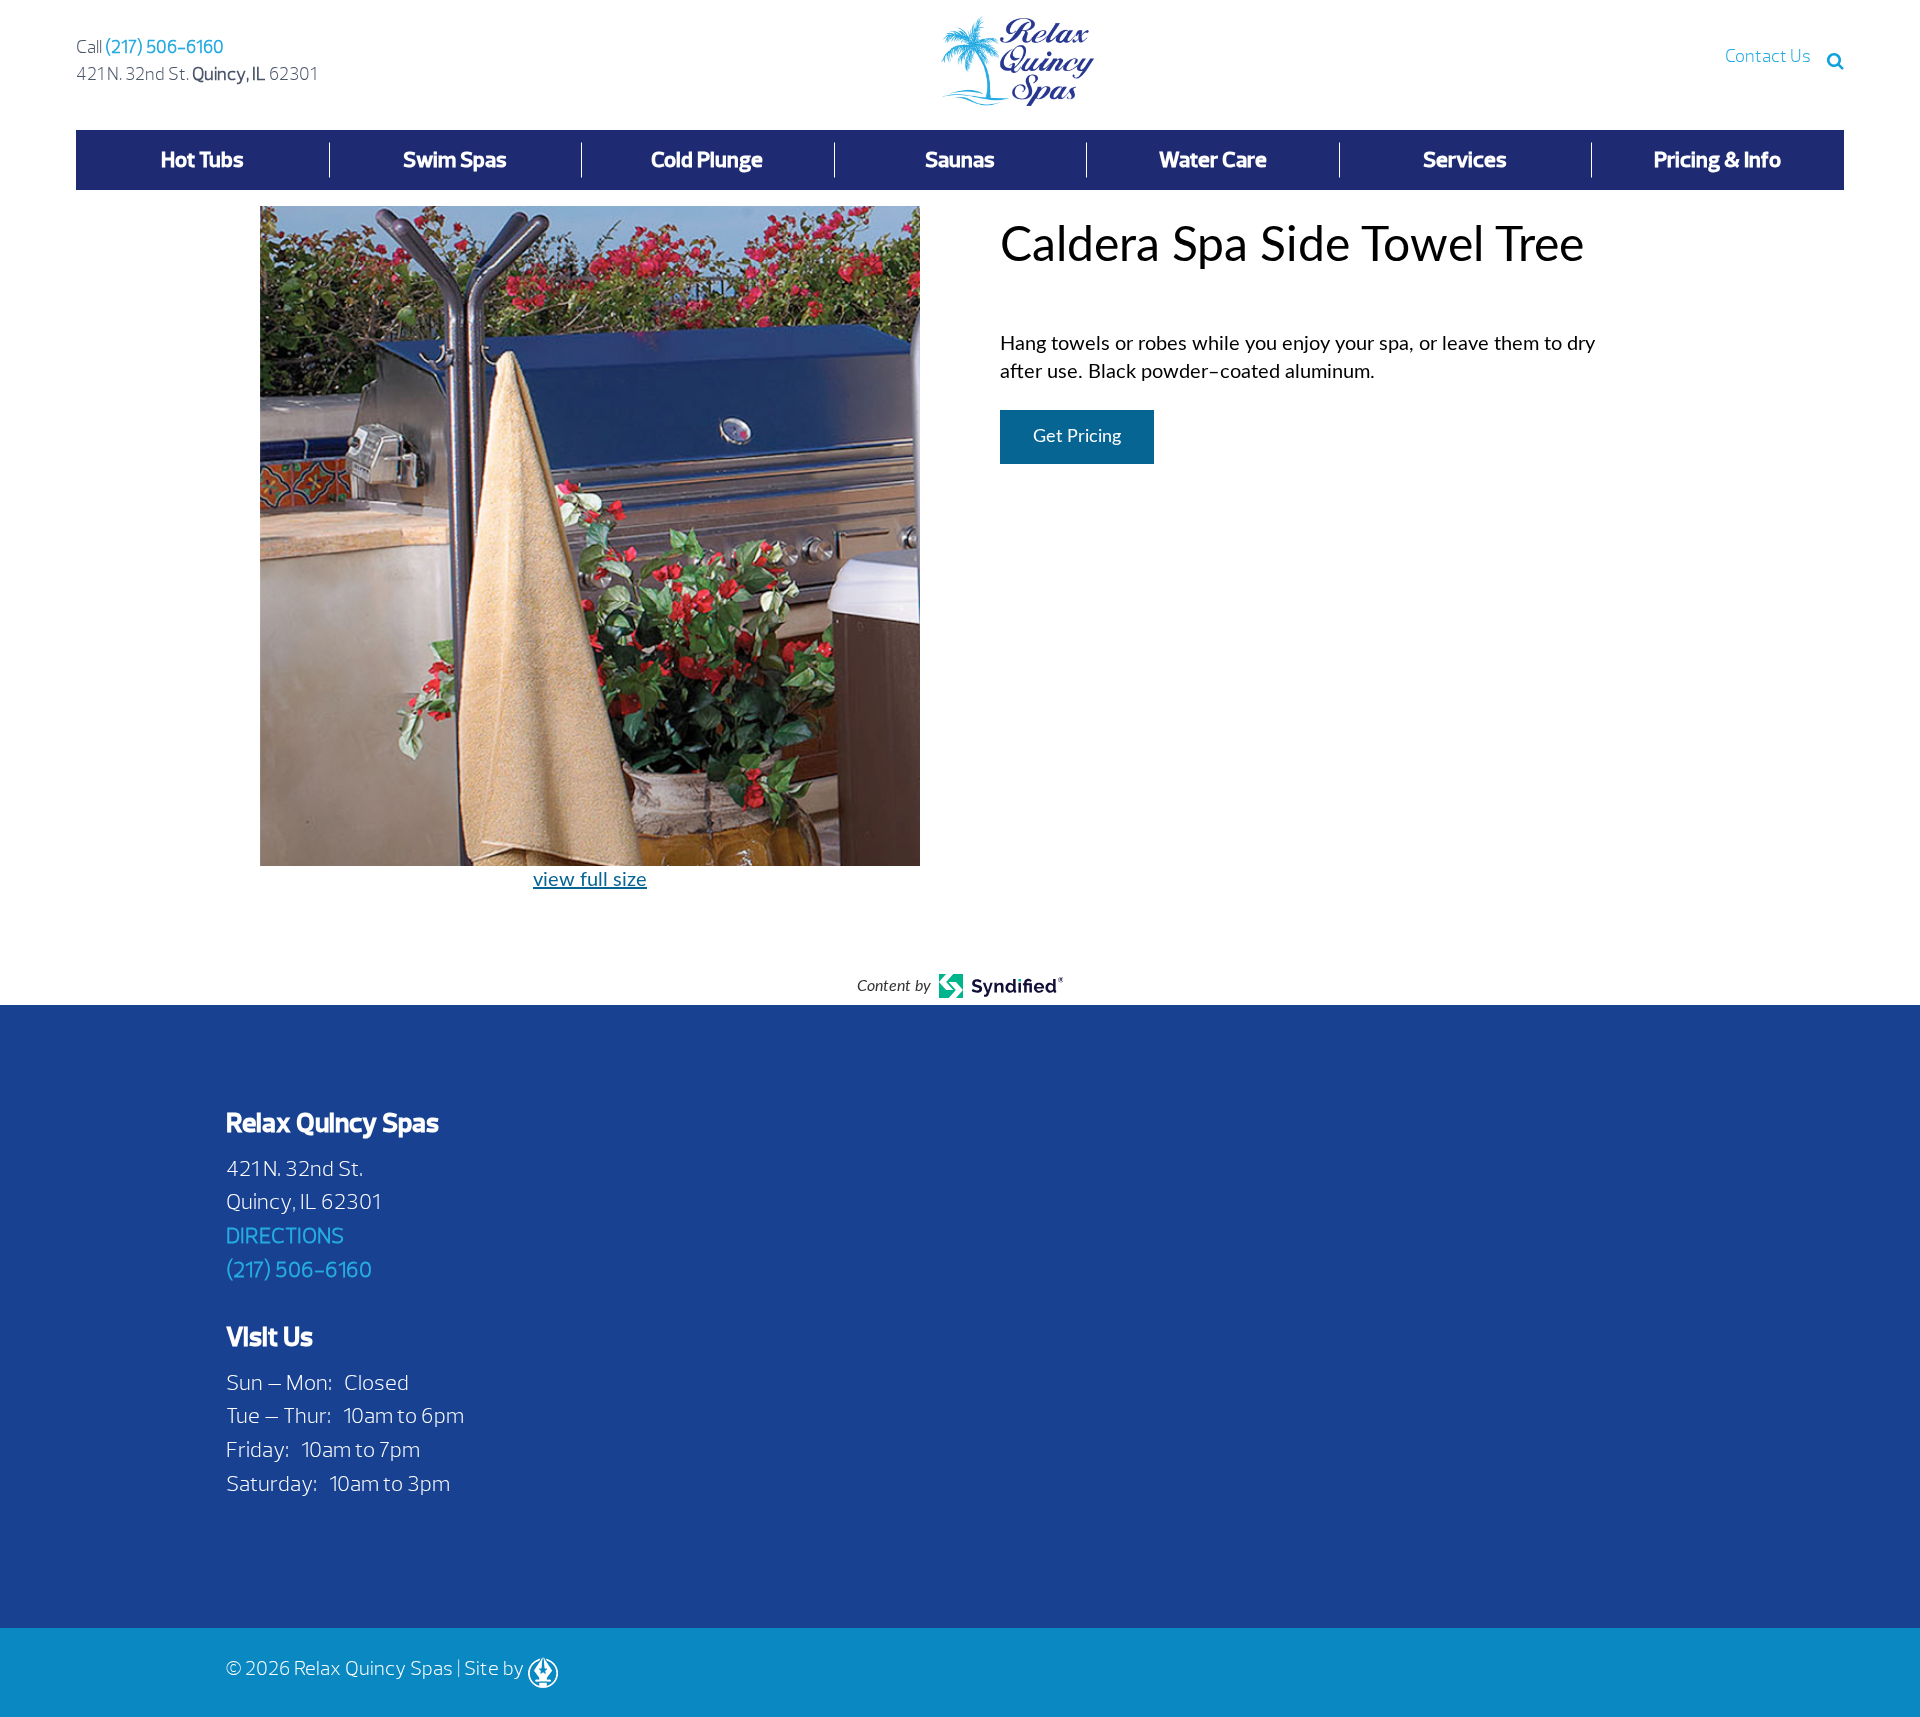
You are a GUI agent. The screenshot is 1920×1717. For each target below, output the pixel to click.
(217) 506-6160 (164, 47)
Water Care (1213, 159)
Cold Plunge (707, 159)
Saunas (960, 159)
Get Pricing (1077, 437)
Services (1465, 159)
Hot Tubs (202, 159)
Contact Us (1768, 56)
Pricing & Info (1717, 159)
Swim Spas (455, 159)
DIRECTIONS (285, 1235)
